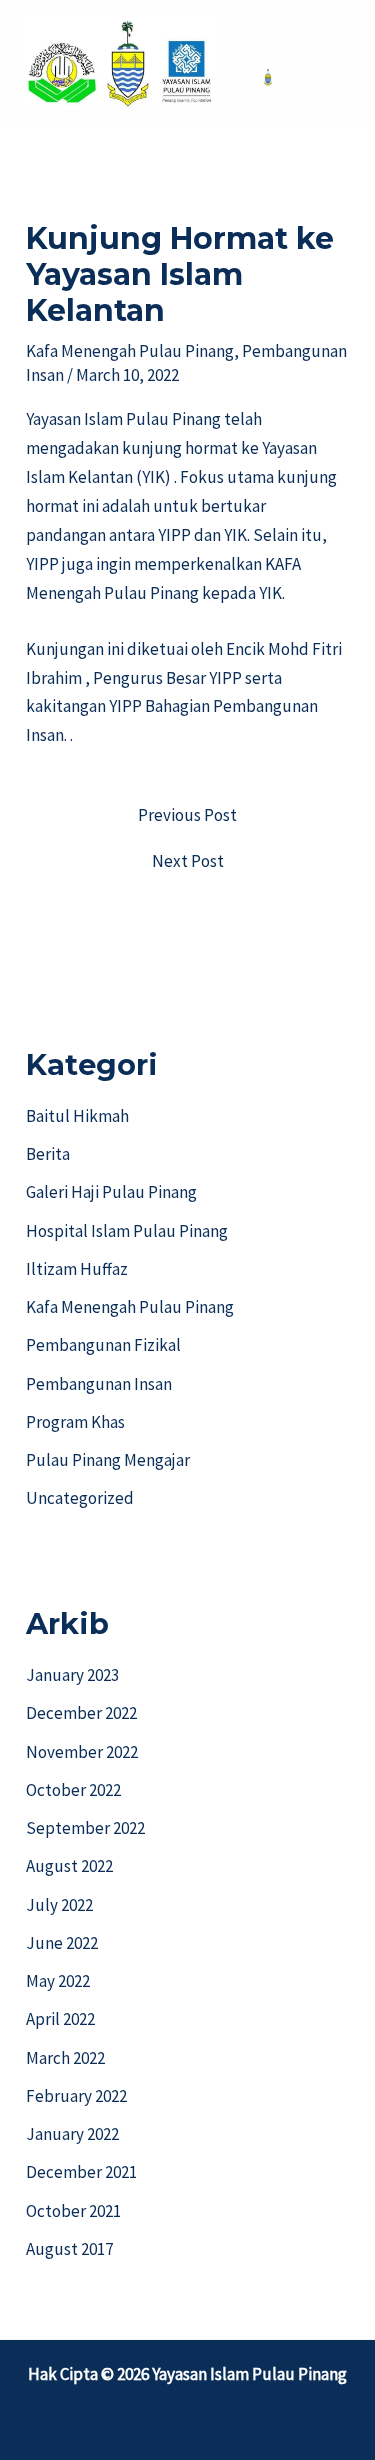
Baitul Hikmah (77, 1116)
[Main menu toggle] (333, 64)
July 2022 (59, 1905)
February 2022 (76, 2096)
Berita (48, 1154)
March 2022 (65, 2058)
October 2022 (73, 1790)
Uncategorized (80, 1498)
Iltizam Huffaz (77, 1269)
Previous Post (187, 815)
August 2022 (69, 1866)
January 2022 (72, 2134)
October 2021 (73, 2211)
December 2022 (81, 1713)
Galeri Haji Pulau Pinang (111, 1192)
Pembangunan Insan (99, 1384)
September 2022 (85, 1828)
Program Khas (75, 1422)
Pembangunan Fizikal (103, 1345)
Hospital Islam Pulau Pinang (127, 1231)
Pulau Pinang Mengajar (108, 1460)
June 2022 (62, 1943)
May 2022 (58, 1981)
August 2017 (69, 2249)
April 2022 (60, 2019)
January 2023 (72, 1675)
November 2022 (82, 1752)
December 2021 (81, 2172)
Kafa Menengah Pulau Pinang (130, 351)
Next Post (188, 861)
